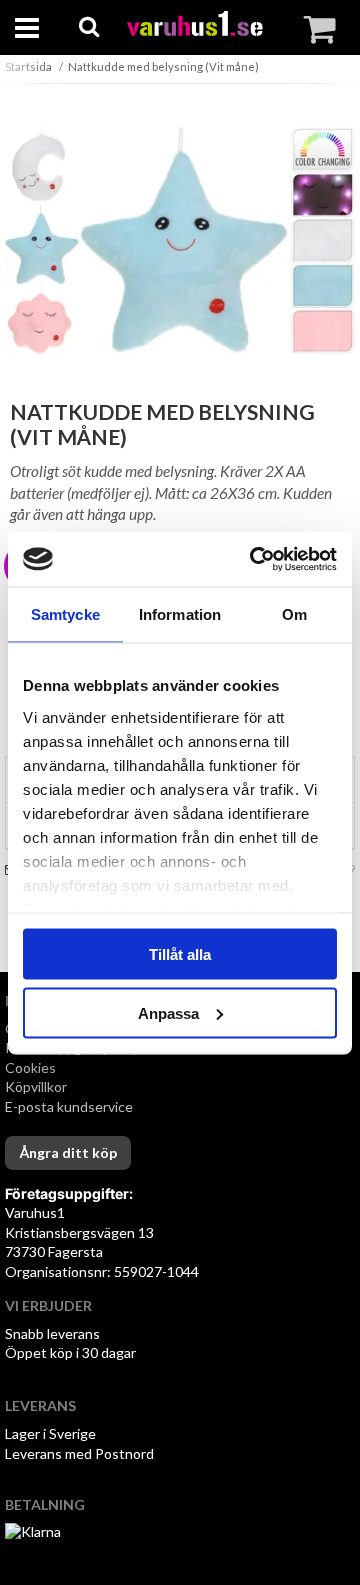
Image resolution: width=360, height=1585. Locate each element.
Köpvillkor (36, 1086)
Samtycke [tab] (65, 614)
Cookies (30, 1067)
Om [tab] (294, 614)
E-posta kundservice (70, 1106)
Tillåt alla (180, 954)
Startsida (28, 66)
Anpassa (168, 1012)
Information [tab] (180, 614)
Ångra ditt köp (68, 1152)
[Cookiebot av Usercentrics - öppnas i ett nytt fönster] (254, 559)
